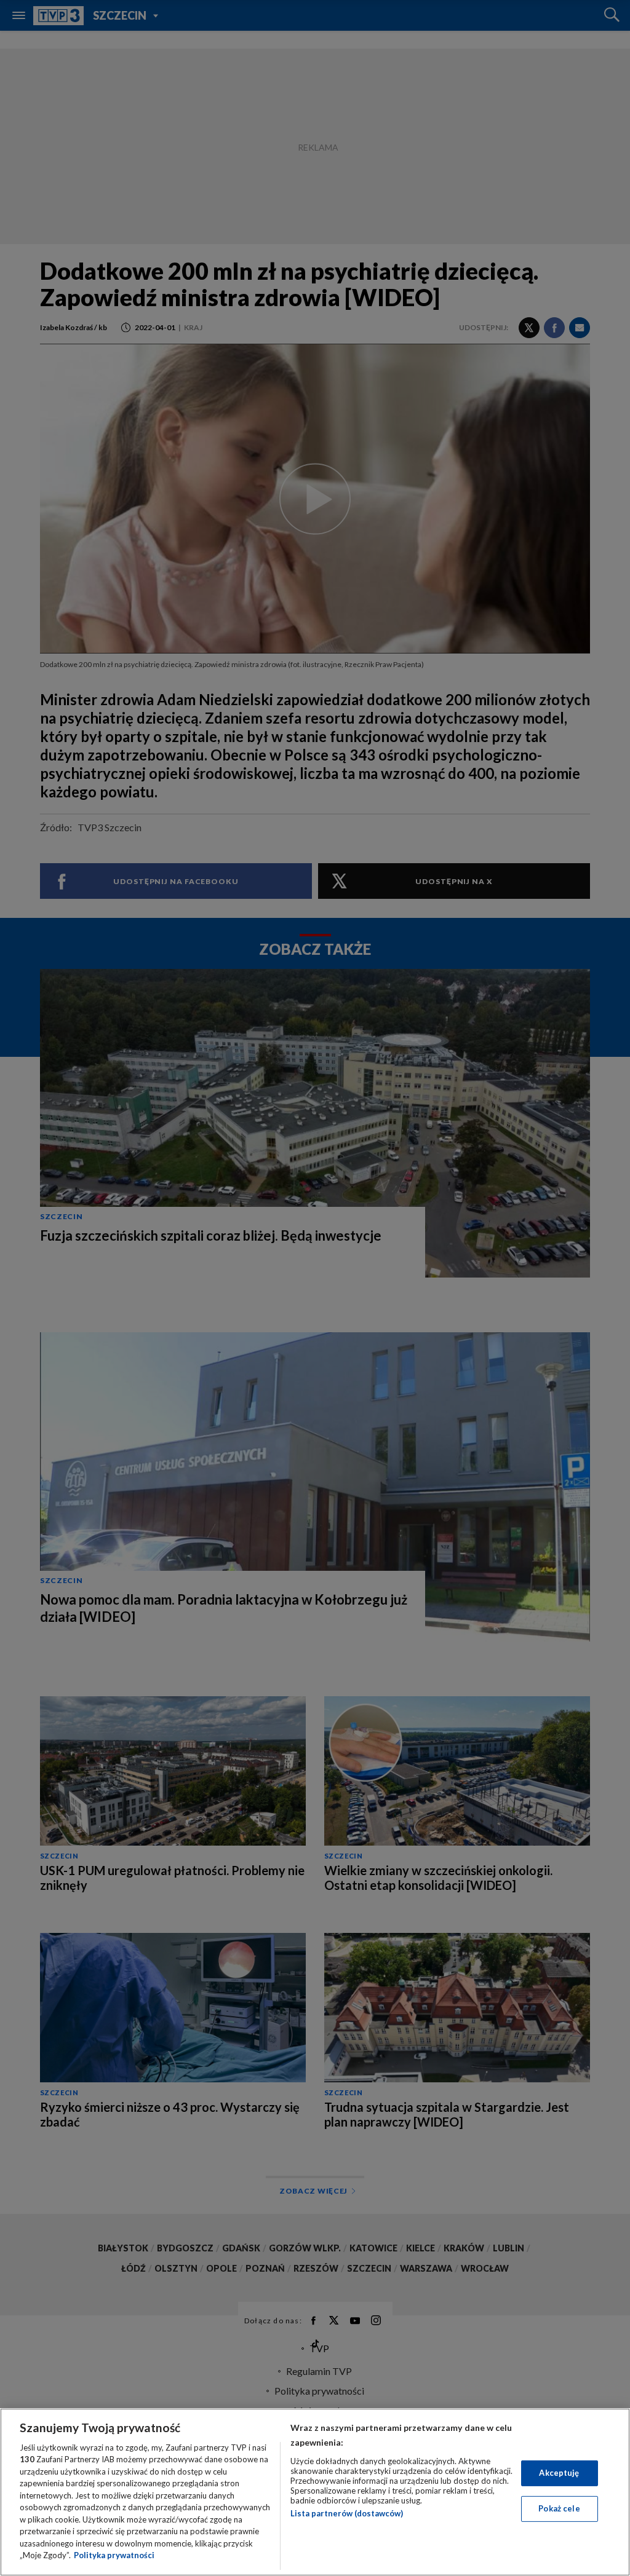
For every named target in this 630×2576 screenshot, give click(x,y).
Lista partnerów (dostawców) (347, 2513)
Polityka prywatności (114, 2555)
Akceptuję (559, 2473)
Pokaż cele (559, 2508)
